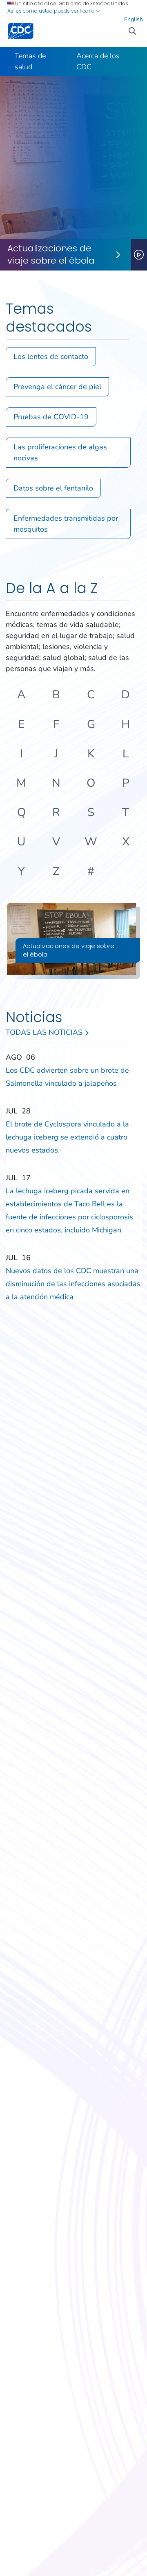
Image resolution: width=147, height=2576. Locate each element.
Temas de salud (30, 61)
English (134, 19)
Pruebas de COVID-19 (51, 417)
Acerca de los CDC (98, 61)
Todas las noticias (45, 1032)
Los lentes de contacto (51, 356)
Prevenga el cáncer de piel (57, 387)
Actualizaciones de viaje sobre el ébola (51, 255)
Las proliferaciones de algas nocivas (60, 452)
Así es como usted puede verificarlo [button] (52, 11)
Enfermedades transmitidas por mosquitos (66, 524)
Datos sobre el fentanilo (53, 488)
